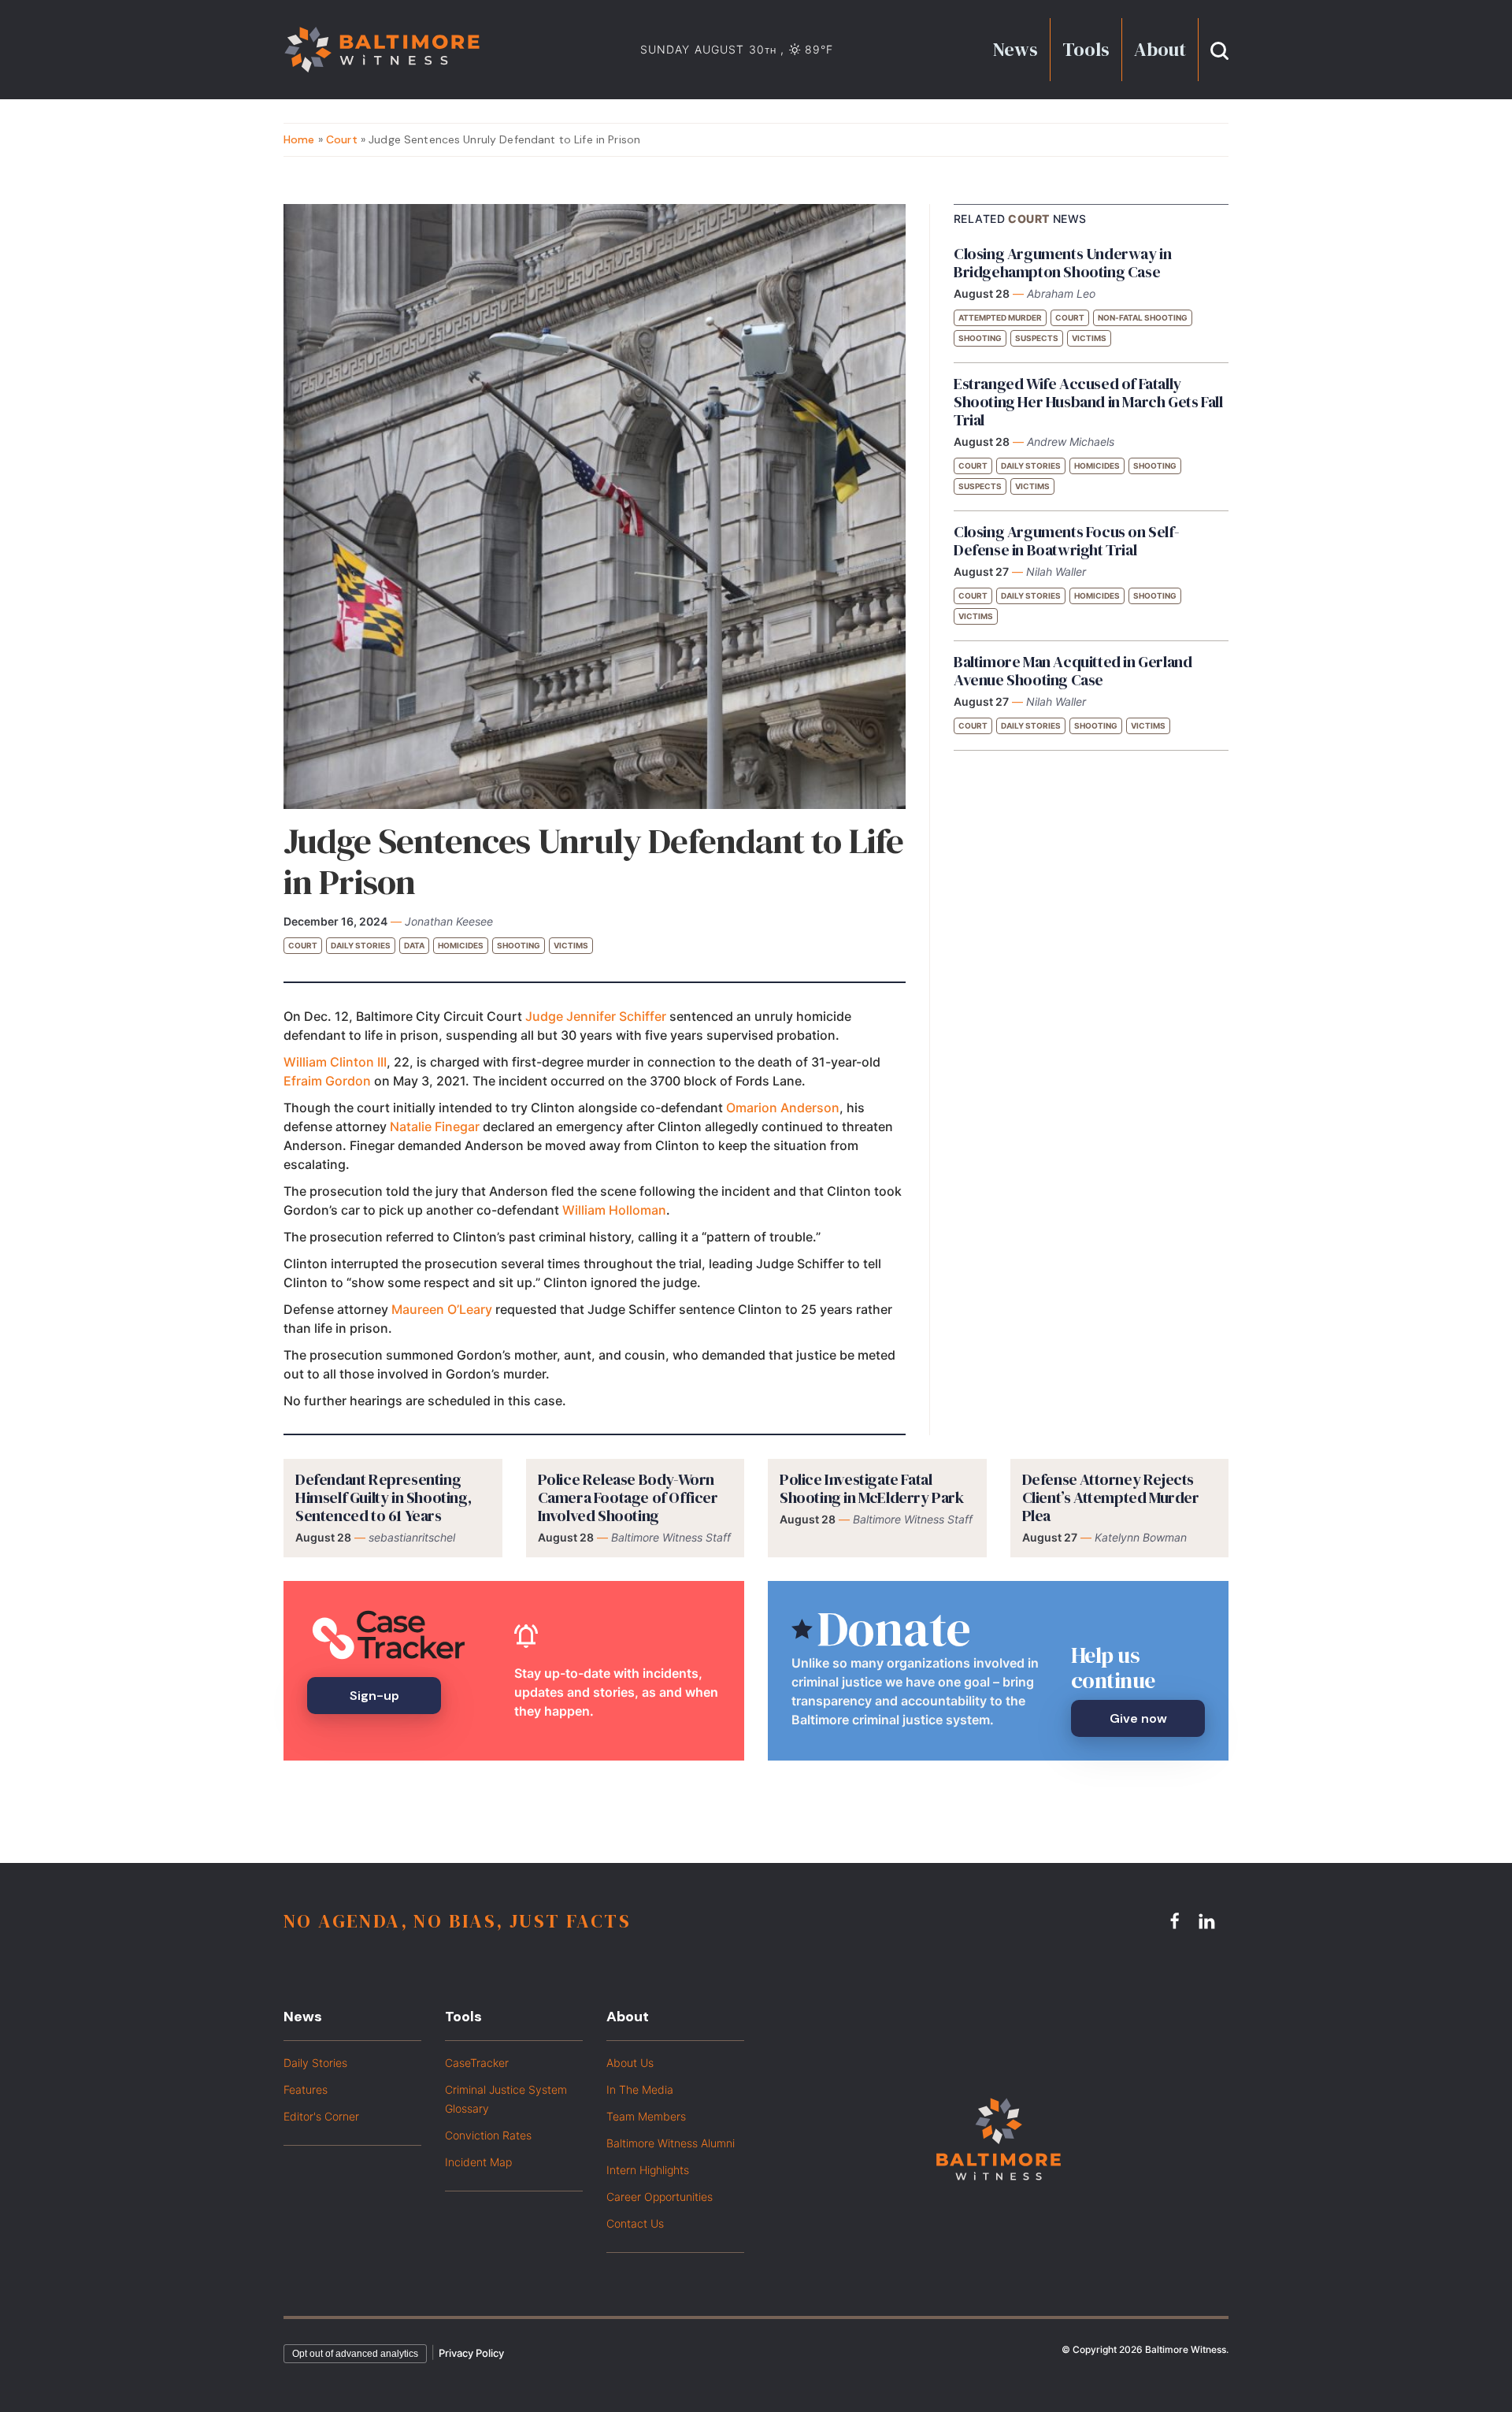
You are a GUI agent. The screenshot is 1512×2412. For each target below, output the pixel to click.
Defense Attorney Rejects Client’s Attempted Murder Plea (1111, 1497)
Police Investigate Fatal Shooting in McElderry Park (872, 1488)
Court (342, 139)
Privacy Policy (471, 2353)
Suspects (1037, 338)
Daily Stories (361, 945)
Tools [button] (1086, 49)
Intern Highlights (648, 2170)
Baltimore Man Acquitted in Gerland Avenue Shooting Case (1073, 671)
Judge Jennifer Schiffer (596, 1016)
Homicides (461, 945)
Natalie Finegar (435, 1126)
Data (414, 945)
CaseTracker (477, 2063)
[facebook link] (1177, 1920)
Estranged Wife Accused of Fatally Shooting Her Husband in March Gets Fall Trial (1088, 402)
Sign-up (374, 1696)
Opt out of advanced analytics (355, 2354)
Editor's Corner (321, 2116)
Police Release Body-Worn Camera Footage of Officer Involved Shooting (628, 1497)
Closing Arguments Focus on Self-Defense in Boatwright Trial (1066, 541)
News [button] (1015, 49)
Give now (1138, 1718)
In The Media (640, 2089)
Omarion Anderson (783, 1108)
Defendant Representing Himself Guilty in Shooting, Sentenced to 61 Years (383, 1497)
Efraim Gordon (327, 1081)
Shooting (519, 945)
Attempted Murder (1000, 317)
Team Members (646, 2116)
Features (306, 2089)
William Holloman (614, 1210)
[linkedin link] (1209, 1920)
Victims (571, 945)
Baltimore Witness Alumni (671, 2143)
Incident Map (478, 2162)
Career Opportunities (660, 2197)
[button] (1219, 49)
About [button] (1160, 49)
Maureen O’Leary (442, 1309)
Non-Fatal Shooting (1143, 317)
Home (299, 139)
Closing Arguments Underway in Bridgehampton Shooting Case (1062, 263)
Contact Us (635, 2223)
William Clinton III (335, 1062)
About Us (630, 2063)
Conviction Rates (488, 2135)
